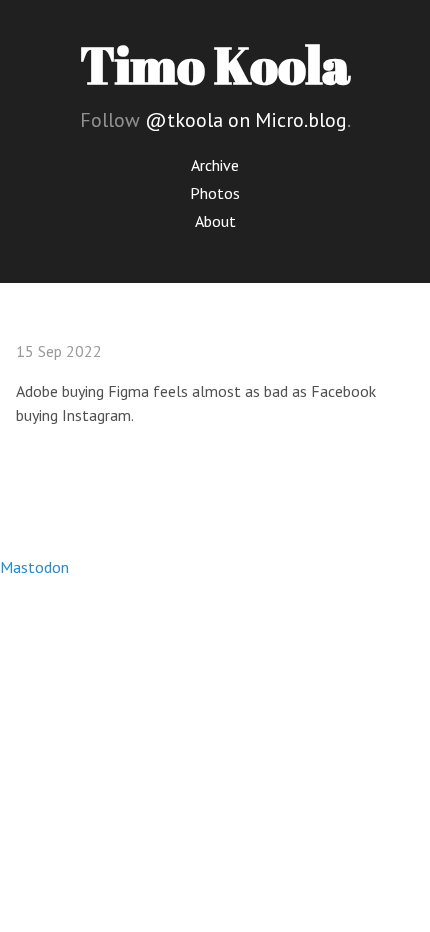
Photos (215, 193)
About (215, 221)
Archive (215, 165)
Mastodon (34, 567)
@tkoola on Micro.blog (246, 120)
